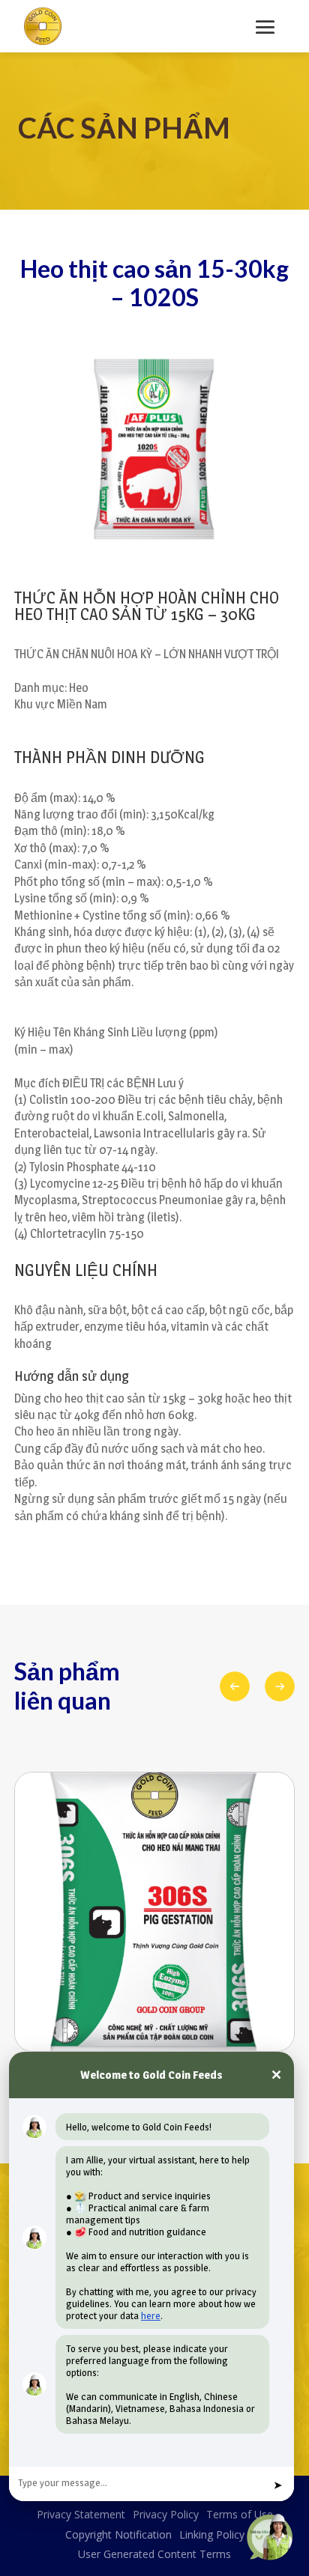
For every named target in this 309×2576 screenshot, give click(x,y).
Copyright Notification (118, 2534)
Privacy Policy (166, 2514)
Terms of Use (240, 2514)
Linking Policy (212, 2534)
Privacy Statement (81, 2514)
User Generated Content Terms (154, 2554)
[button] (280, 1686)
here (151, 2315)
